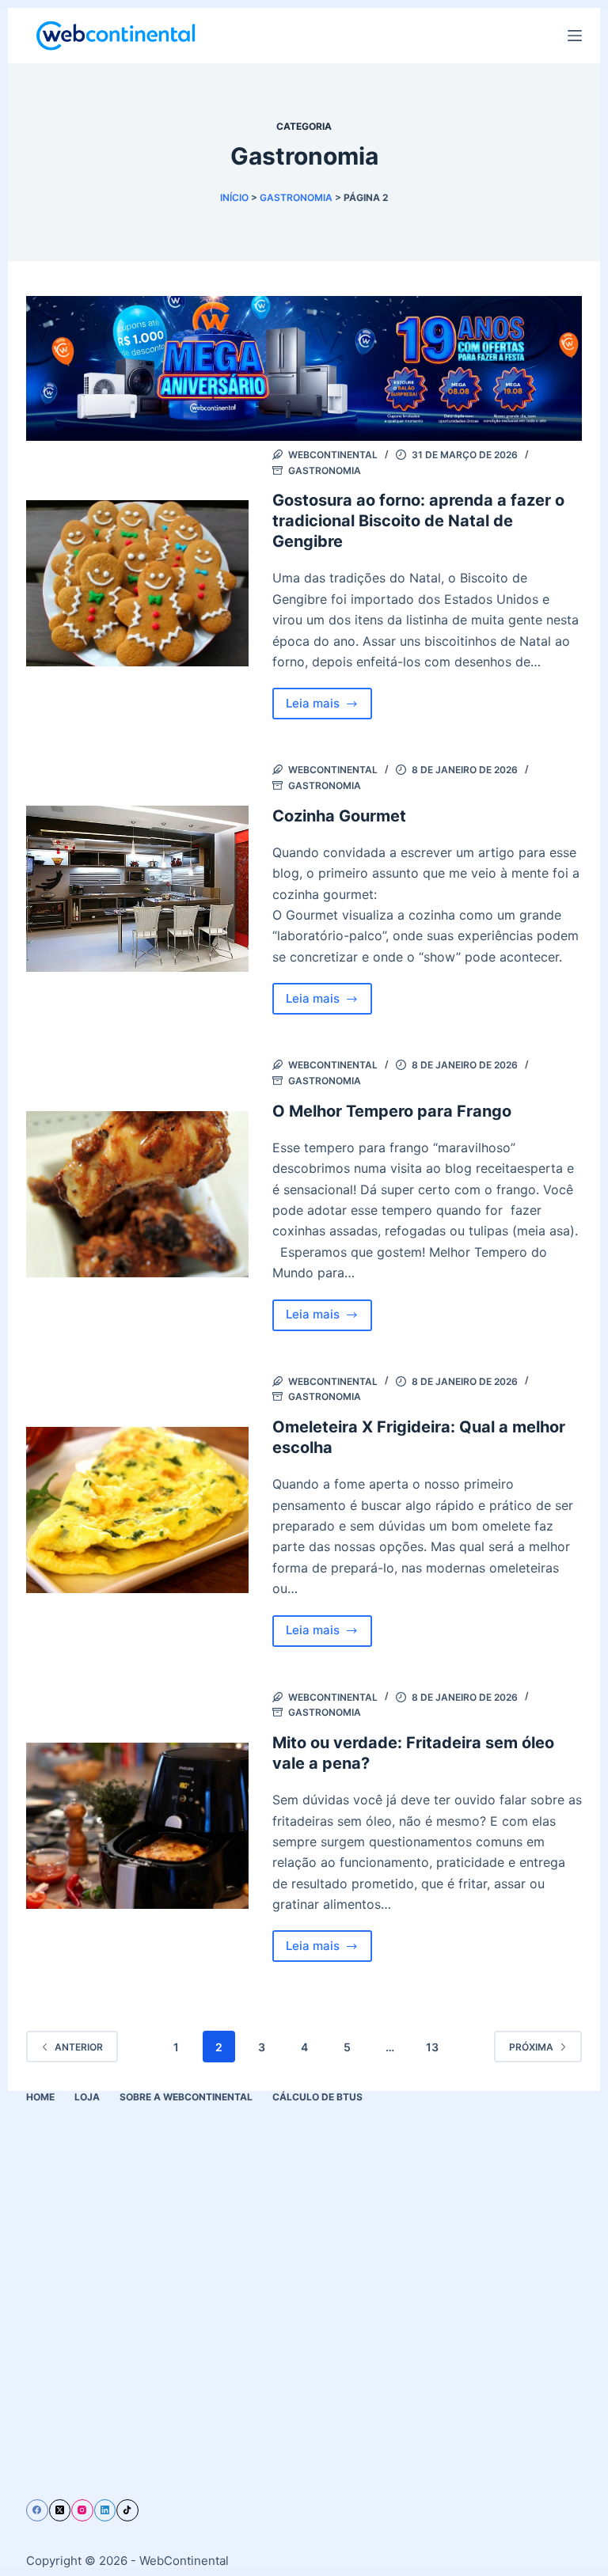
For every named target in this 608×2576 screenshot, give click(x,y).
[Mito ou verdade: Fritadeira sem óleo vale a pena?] (137, 1826)
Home (40, 2097)
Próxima (531, 2047)
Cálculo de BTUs (317, 2097)
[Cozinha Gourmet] (137, 889)
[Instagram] (82, 2510)
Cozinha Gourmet (339, 816)
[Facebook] (37, 2510)
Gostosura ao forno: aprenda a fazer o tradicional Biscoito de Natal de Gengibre (418, 521)
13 (432, 2047)
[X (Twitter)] (60, 2510)
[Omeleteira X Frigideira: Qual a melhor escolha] (137, 1510)
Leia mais (329, 708)
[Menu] (575, 36)
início (234, 197)
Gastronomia (296, 197)
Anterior (79, 2047)
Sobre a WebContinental (186, 2097)
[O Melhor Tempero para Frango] (137, 1195)
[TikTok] (127, 2510)
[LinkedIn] (105, 2510)
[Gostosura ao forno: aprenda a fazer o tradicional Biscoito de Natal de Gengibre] (137, 584)
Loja (87, 2097)
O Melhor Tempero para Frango (392, 1111)
